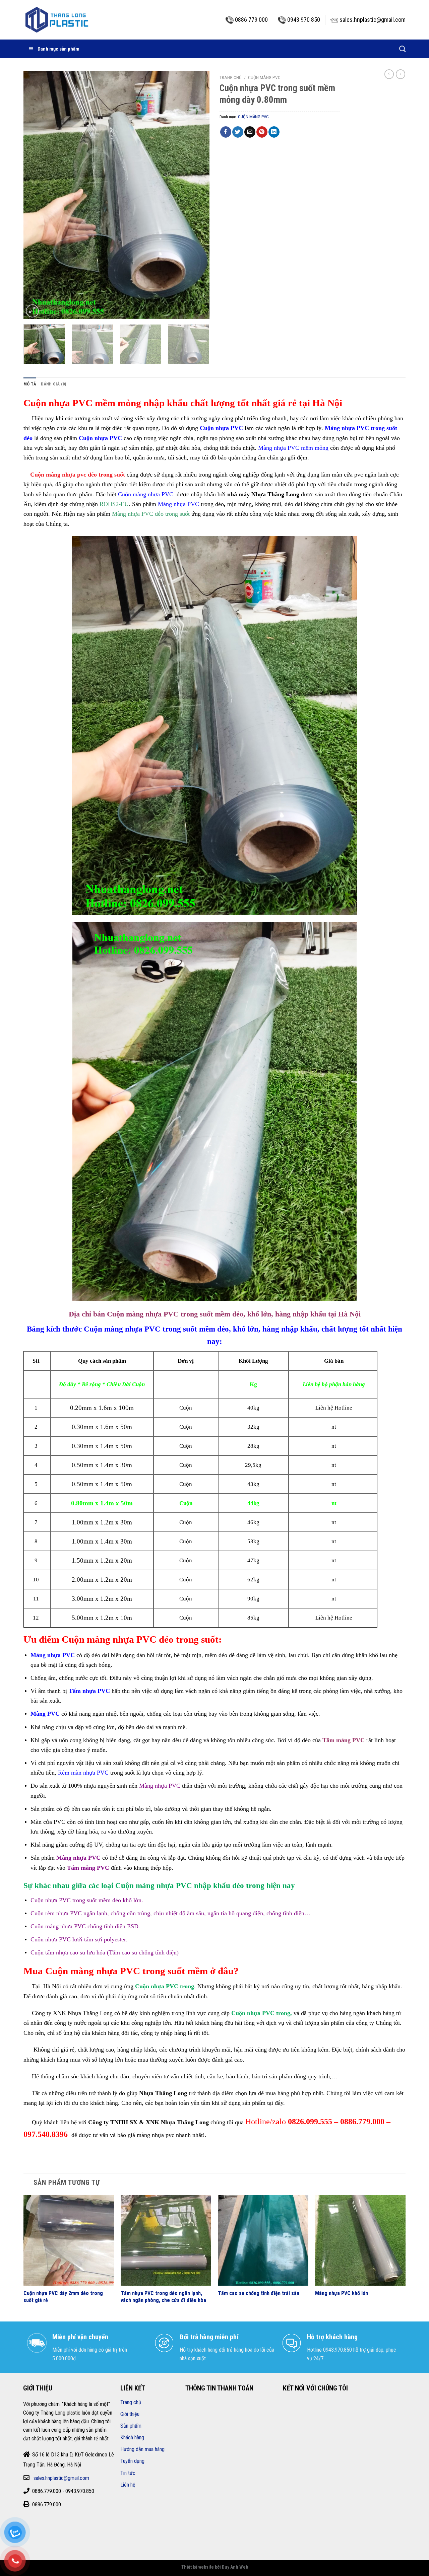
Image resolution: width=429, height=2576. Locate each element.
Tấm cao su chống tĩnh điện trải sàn (259, 2293)
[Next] (197, 195)
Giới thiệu (130, 2414)
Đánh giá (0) (53, 384)
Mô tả (30, 384)
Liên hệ (128, 2485)
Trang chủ (231, 77)
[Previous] (36, 195)
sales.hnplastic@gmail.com (61, 2478)
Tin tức (128, 2473)
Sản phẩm (131, 2426)
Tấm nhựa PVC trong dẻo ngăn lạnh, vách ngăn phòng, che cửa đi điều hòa (163, 2297)
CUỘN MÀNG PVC (264, 77)
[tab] (30, 384)
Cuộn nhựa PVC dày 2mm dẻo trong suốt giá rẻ (63, 2297)
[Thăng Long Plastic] (57, 20)
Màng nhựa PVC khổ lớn (342, 2293)
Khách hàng (132, 2438)
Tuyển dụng (132, 2461)
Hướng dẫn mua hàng (142, 2449)
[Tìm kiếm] (402, 49)
